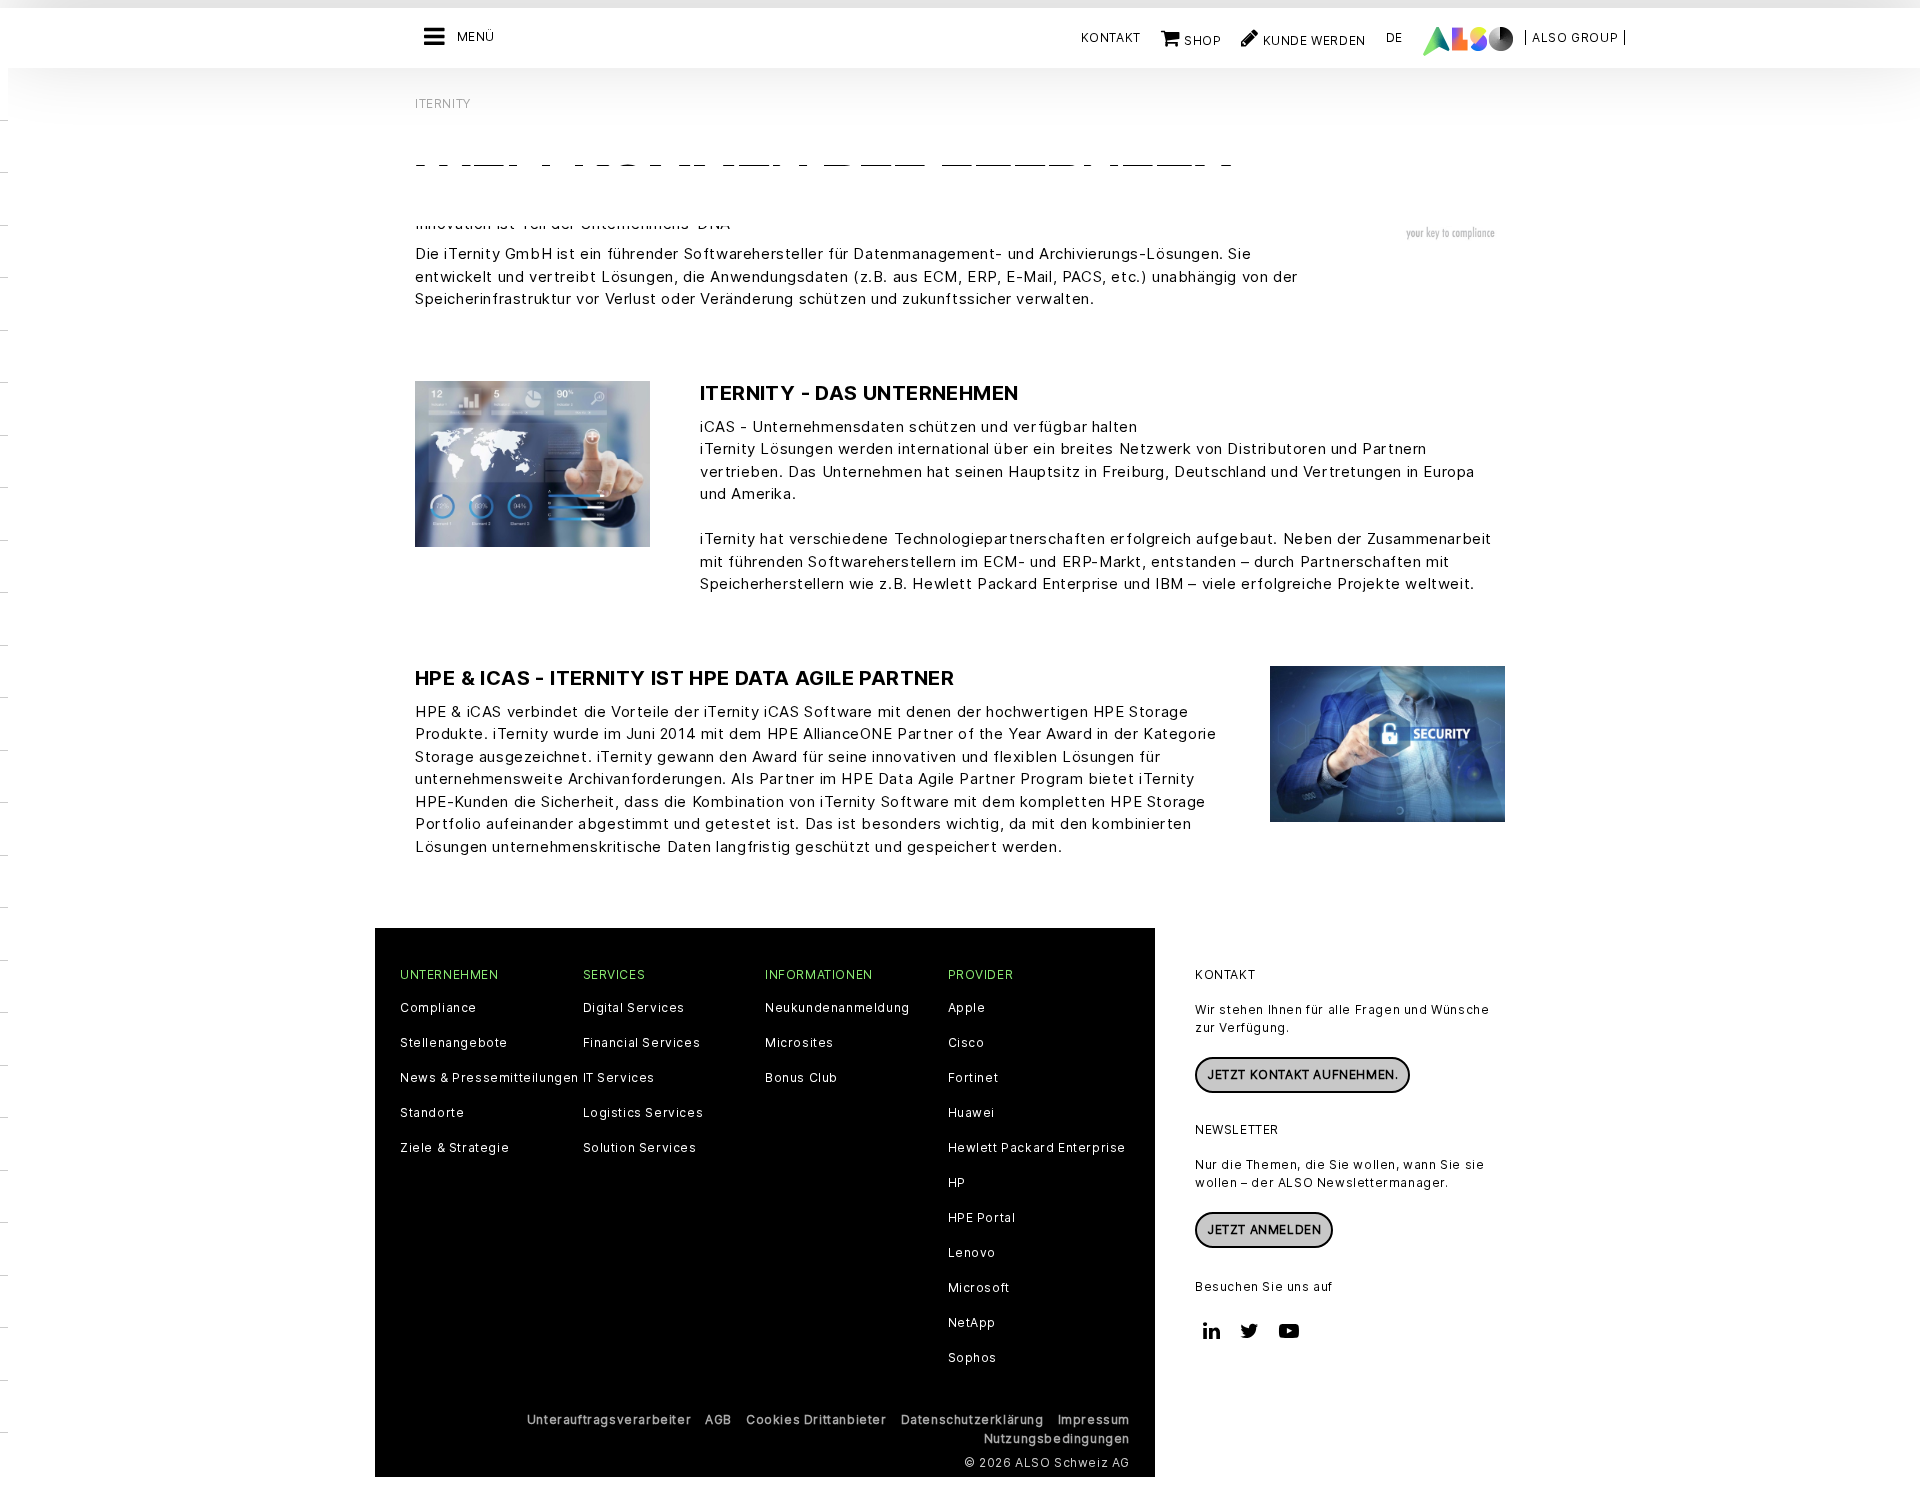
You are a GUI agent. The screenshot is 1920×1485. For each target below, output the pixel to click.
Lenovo (972, 1253)
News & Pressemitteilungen (489, 1078)
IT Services (619, 1078)
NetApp (972, 1323)
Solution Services (640, 1148)
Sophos (973, 1358)
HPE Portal (982, 1218)
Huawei (972, 1113)
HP (957, 1183)
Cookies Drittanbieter (816, 1419)
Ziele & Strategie (454, 1148)
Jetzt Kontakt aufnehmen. (1302, 1074)
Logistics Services (643, 1113)
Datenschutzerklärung (972, 1419)
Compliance (438, 1008)
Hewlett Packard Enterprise (1037, 1148)
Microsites (799, 1043)
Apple (967, 1008)
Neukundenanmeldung (837, 1008)
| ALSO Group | (1575, 37)
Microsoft (979, 1288)
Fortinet (973, 1078)
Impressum (1094, 1419)
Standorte (432, 1113)
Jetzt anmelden (1264, 1229)
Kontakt (1111, 37)
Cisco (966, 1043)
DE (1394, 37)
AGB (718, 1419)
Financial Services (642, 1043)
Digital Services (634, 1008)
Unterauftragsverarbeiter (609, 1419)
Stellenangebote (454, 1043)
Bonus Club (801, 1078)
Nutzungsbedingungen (1057, 1438)
